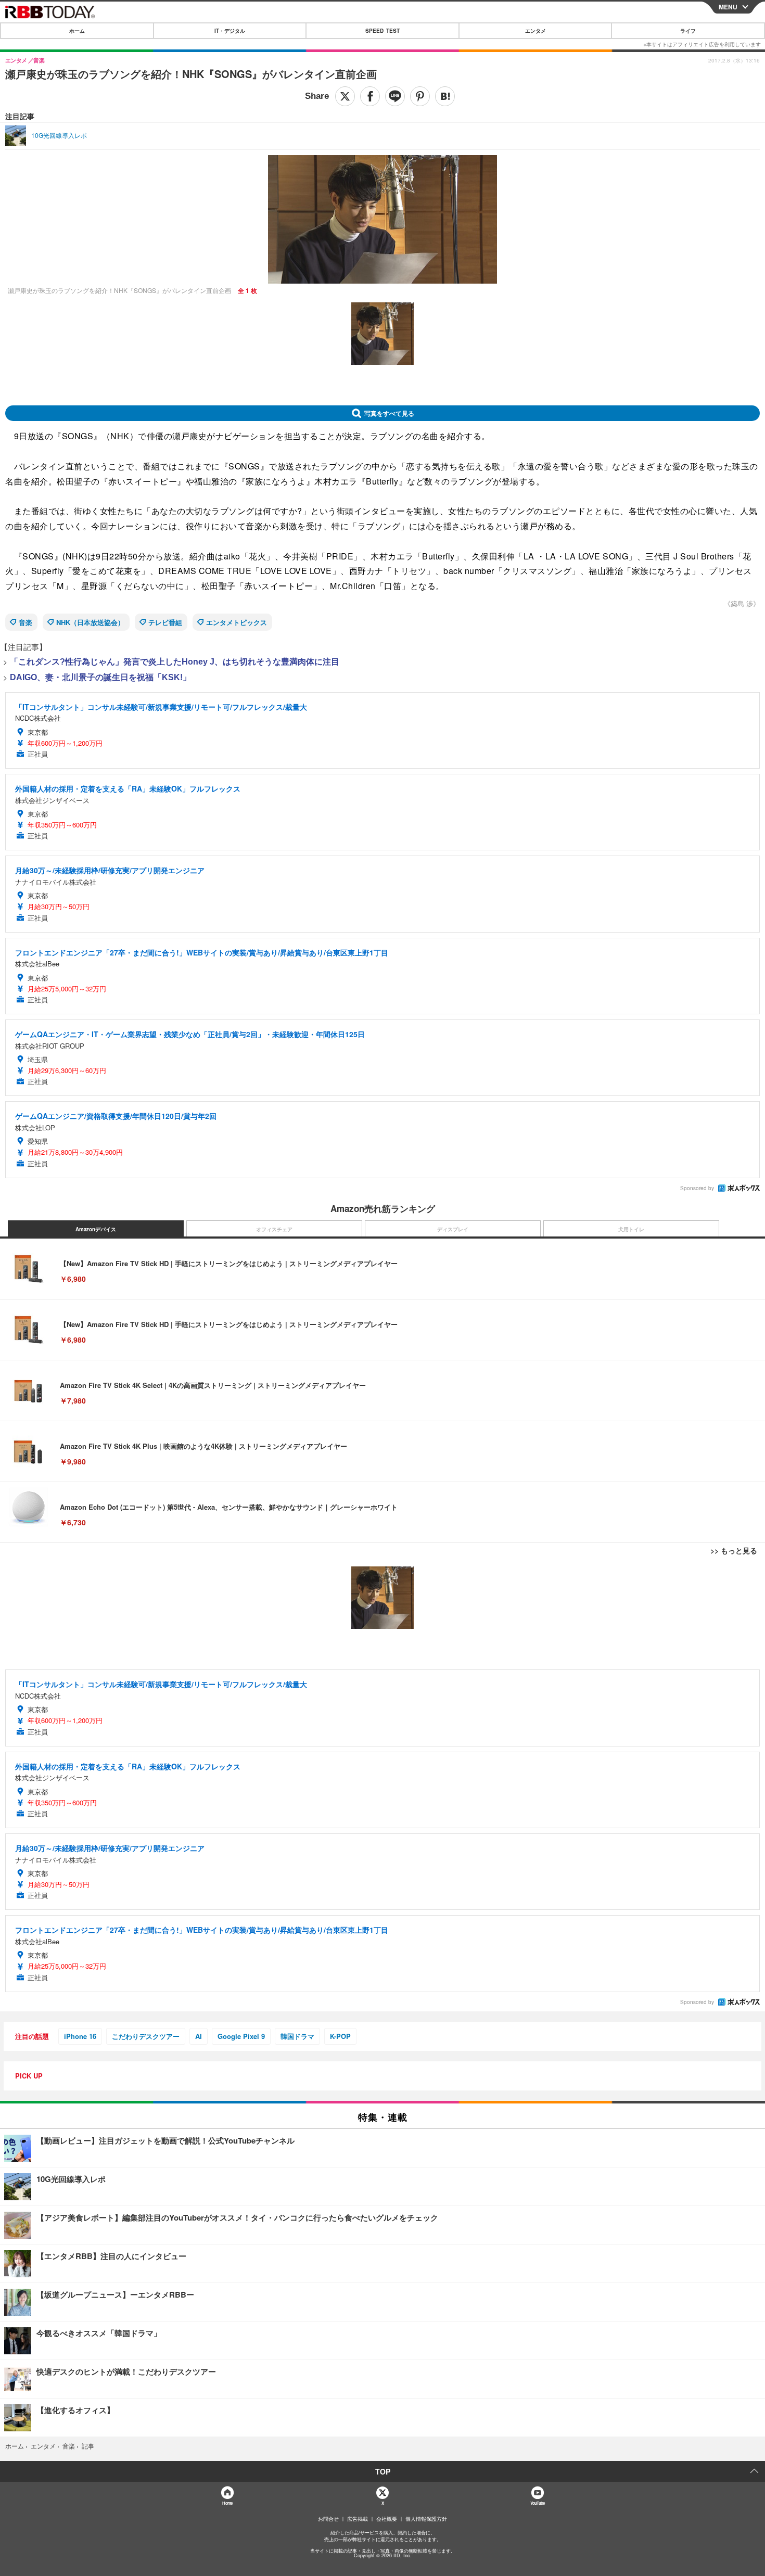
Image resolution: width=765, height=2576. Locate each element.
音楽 (25, 622)
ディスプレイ (453, 1229)
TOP (383, 2471)
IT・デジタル (230, 31)
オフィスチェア (274, 1229)
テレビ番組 (165, 622)
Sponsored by (697, 1188)
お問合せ (328, 2519)
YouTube (538, 2503)
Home (227, 2503)
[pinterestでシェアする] (420, 96)
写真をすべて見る (389, 413)
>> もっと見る (734, 1550)
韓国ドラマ (297, 2036)
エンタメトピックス (237, 622)
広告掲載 (358, 2519)
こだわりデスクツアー (146, 2036)
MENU (728, 7)
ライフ (688, 31)
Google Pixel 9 (241, 2036)
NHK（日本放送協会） (90, 622)
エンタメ (535, 31)
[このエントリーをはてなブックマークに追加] (445, 96)
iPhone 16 (80, 2036)
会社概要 (387, 2519)
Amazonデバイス (96, 1229)
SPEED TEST (382, 31)
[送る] (395, 96)
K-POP (340, 2036)
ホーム (77, 31)
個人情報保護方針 (426, 2519)
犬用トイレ (631, 1229)
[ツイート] (345, 96)
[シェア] (370, 96)
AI (199, 2036)
